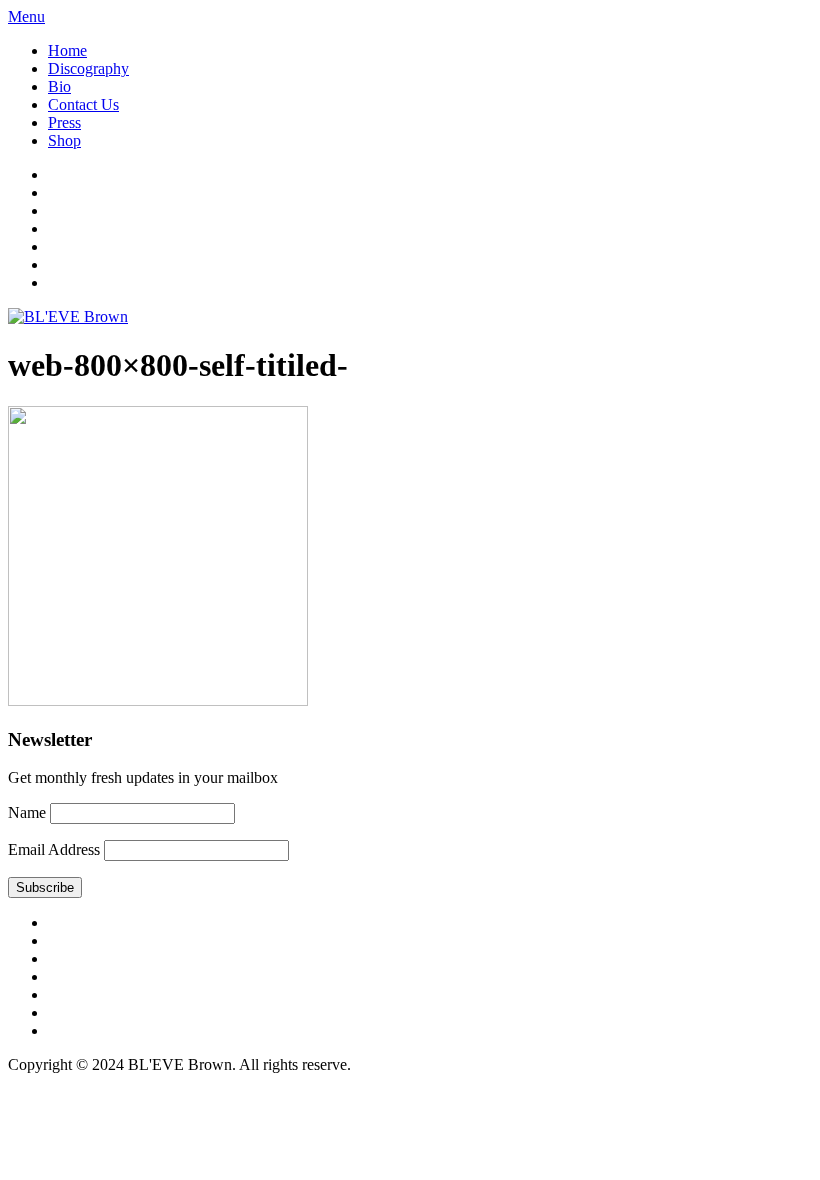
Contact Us (83, 104)
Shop (64, 140)
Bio (59, 86)
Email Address (54, 849)
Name (27, 812)
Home (67, 50)
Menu (26, 16)
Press (64, 122)
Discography (88, 68)
